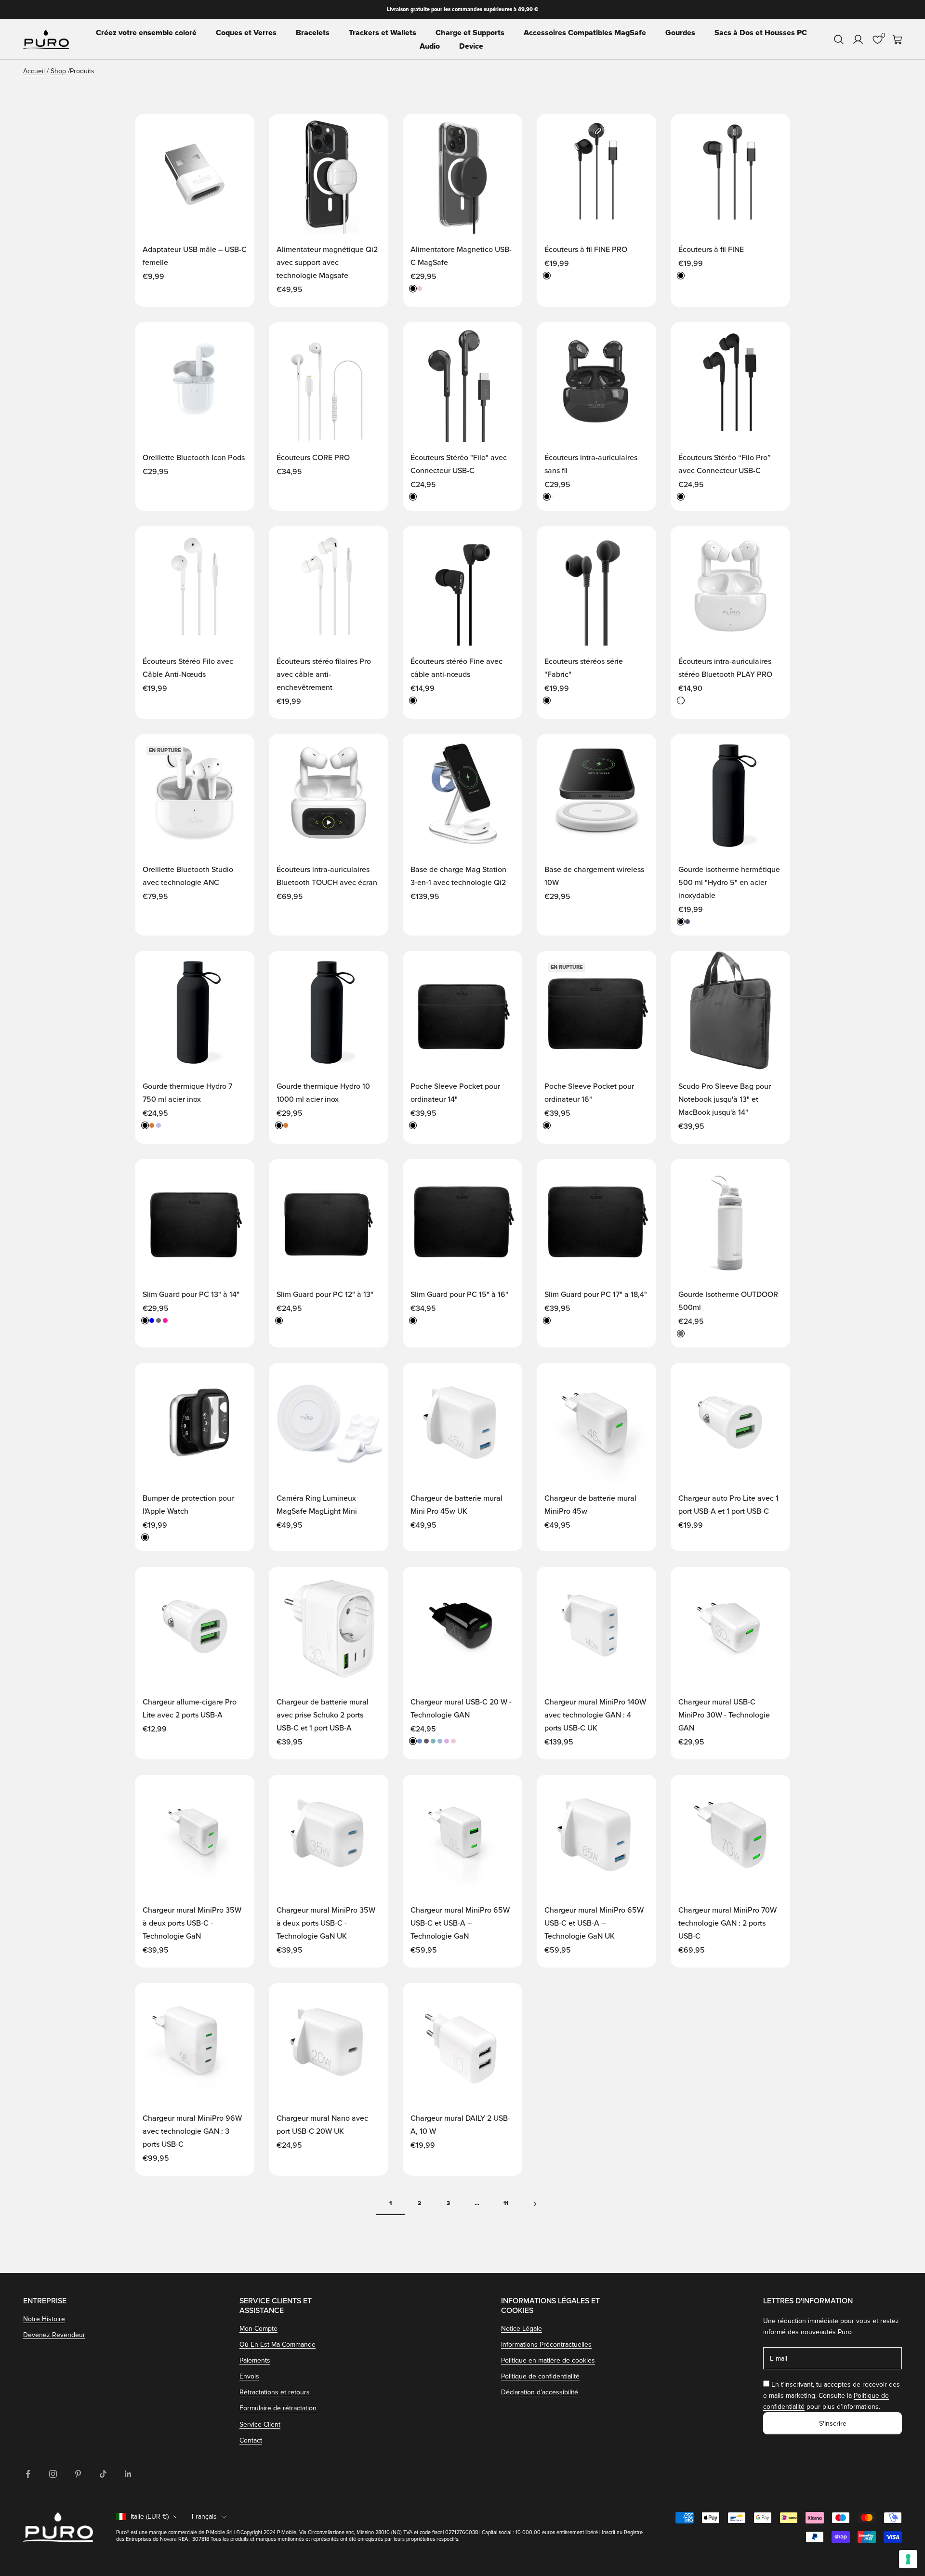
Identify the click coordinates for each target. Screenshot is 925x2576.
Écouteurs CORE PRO (313, 458)
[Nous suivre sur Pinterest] (78, 2474)
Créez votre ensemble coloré (146, 33)
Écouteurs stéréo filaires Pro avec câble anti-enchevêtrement (324, 674)
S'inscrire (833, 2424)
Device (471, 46)
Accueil (34, 71)
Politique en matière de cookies (548, 2360)
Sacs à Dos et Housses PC (761, 33)
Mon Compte (258, 2329)
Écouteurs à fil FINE (711, 250)
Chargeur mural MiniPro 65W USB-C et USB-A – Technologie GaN (460, 1923)
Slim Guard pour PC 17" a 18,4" (596, 1295)
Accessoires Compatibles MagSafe (585, 33)
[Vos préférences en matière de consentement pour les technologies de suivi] (908, 2559)
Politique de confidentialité (540, 2376)
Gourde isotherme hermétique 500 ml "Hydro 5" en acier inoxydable (729, 883)
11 (506, 2203)
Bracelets (313, 33)
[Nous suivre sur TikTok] (103, 2474)
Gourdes (680, 33)
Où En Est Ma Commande (277, 2345)
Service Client (260, 2424)
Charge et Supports (470, 33)
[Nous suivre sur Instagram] (53, 2474)
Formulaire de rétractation (278, 2408)
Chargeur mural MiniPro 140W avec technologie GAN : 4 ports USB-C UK (595, 1715)
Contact (251, 2440)
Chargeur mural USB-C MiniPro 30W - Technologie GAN (724, 1715)
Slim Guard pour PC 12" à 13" (325, 1295)
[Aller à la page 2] (535, 2204)
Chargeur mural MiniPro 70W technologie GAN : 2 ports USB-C (727, 1923)
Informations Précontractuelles (546, 2345)
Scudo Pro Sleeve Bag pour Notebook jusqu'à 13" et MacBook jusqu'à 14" (725, 1099)
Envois (249, 2376)
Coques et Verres (246, 33)
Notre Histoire (44, 2319)
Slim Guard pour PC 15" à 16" (459, 1295)
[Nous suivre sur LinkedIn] (128, 2474)
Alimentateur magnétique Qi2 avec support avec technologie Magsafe (327, 263)
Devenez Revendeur (54, 2335)
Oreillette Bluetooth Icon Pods (194, 458)
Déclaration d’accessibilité (540, 2392)
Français (204, 2517)
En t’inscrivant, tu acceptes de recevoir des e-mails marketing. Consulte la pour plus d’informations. (832, 2396)
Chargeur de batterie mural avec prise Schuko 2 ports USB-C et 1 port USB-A (323, 1715)
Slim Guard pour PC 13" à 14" (191, 1295)
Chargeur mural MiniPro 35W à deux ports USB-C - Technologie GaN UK (326, 1923)
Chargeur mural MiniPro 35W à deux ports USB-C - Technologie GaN (192, 1923)
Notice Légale (522, 2329)
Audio (430, 46)
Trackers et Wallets (383, 33)
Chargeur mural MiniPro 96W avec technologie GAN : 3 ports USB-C (192, 2131)
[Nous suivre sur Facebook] (28, 2474)
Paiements (255, 2360)
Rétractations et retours (275, 2392)
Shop (58, 71)
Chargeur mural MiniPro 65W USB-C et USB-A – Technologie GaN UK (594, 1923)
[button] (237, 131)
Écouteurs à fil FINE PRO (586, 250)
